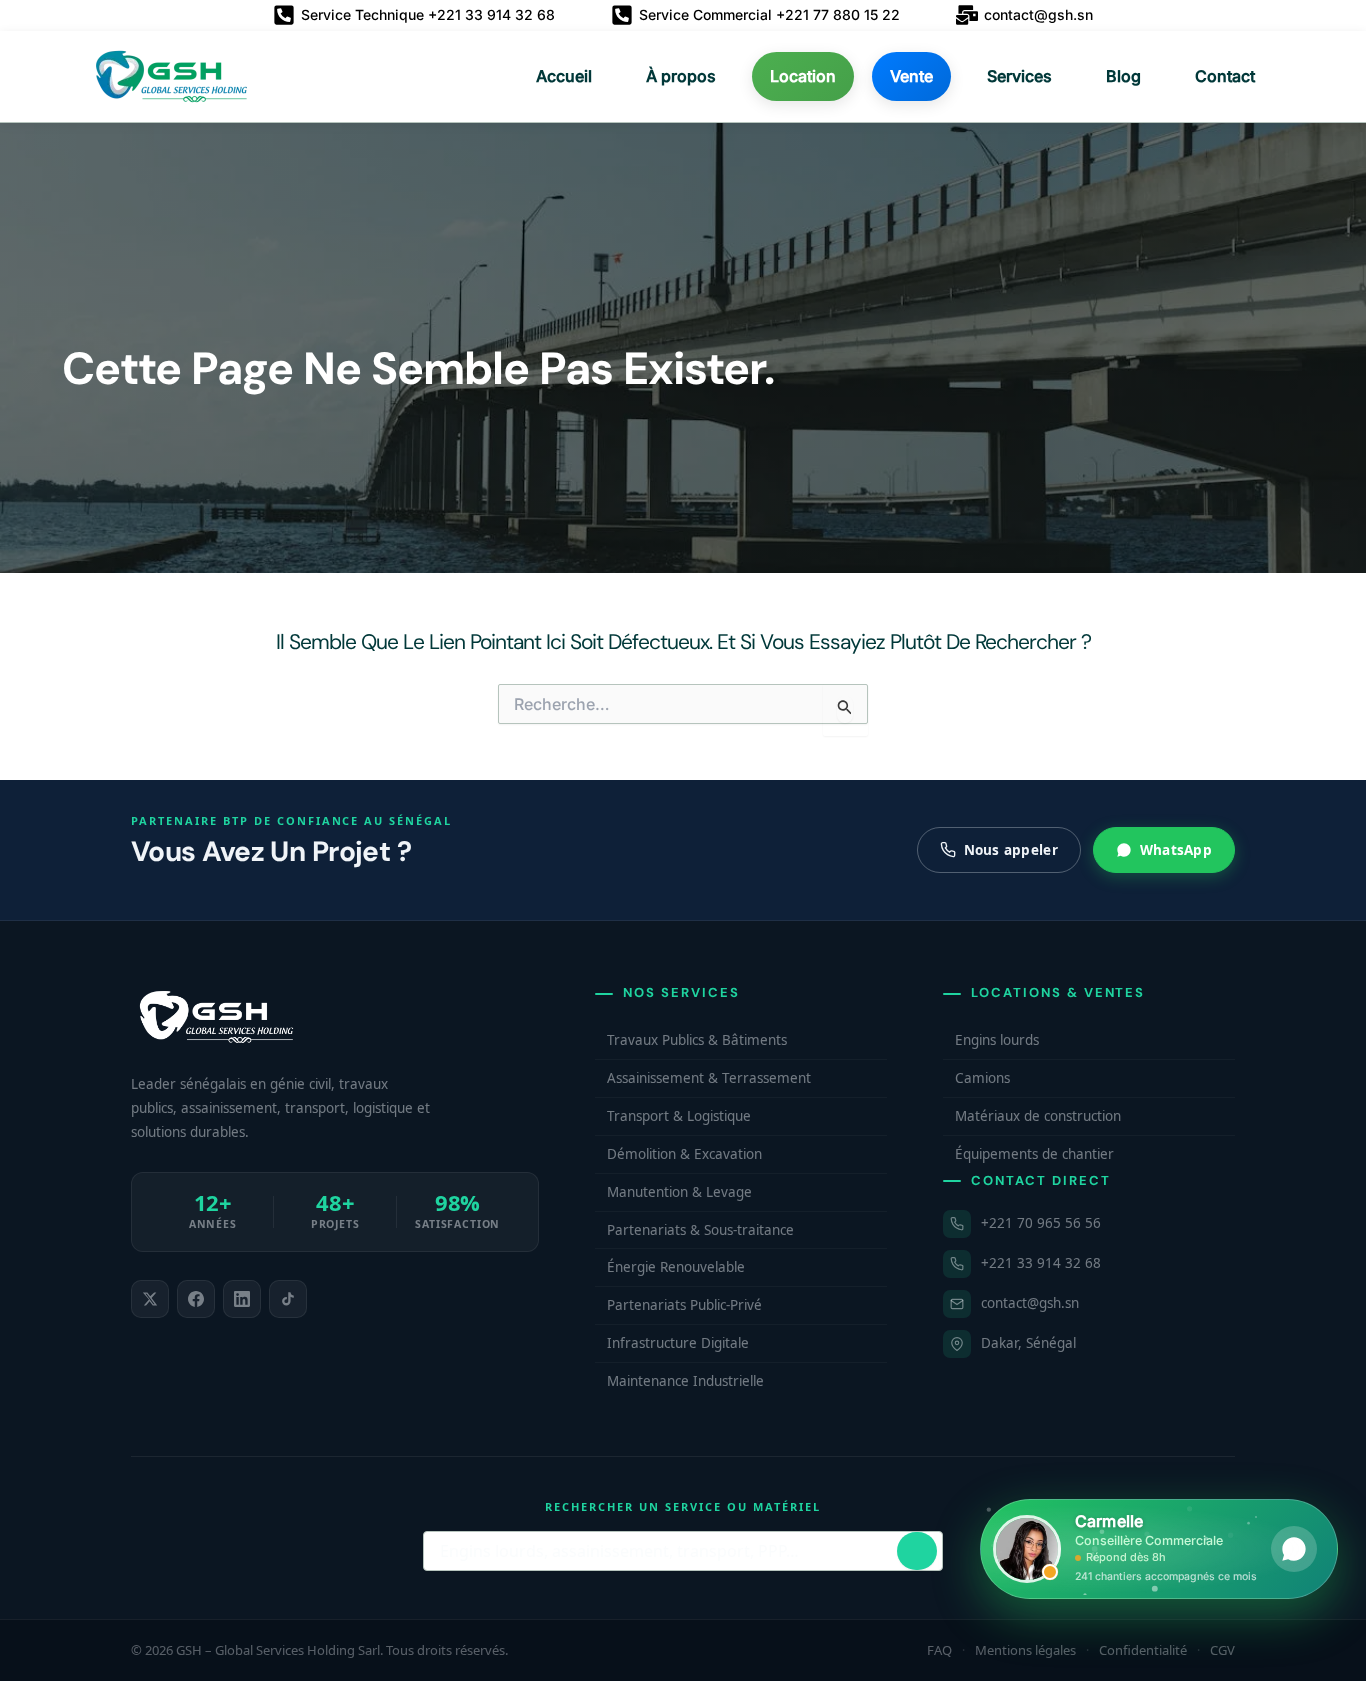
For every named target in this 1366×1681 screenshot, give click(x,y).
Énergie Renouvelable (676, 1267)
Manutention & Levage (679, 1192)
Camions (982, 1078)
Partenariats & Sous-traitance (700, 1230)
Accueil (564, 76)
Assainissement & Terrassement (709, 1078)
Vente (911, 76)
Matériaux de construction (1038, 1116)
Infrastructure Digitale (678, 1343)
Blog (1123, 76)
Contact (1225, 76)
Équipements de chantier (1034, 1154)
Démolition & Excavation (684, 1154)
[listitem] (150, 1299)
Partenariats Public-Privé (684, 1305)
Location (803, 76)
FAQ (939, 1650)
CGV (1222, 1650)
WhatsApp (1176, 850)
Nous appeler (1011, 850)
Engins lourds (997, 1040)
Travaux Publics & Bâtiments (697, 1040)
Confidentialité (1143, 1650)
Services (1019, 76)
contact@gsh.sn (1030, 1303)
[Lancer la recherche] (917, 1551)
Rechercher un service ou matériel (682, 1506)
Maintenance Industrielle (685, 1381)
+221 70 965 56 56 (1041, 1223)
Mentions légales (1025, 1650)
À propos (681, 76)
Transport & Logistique (679, 1116)
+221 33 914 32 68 (1041, 1263)
